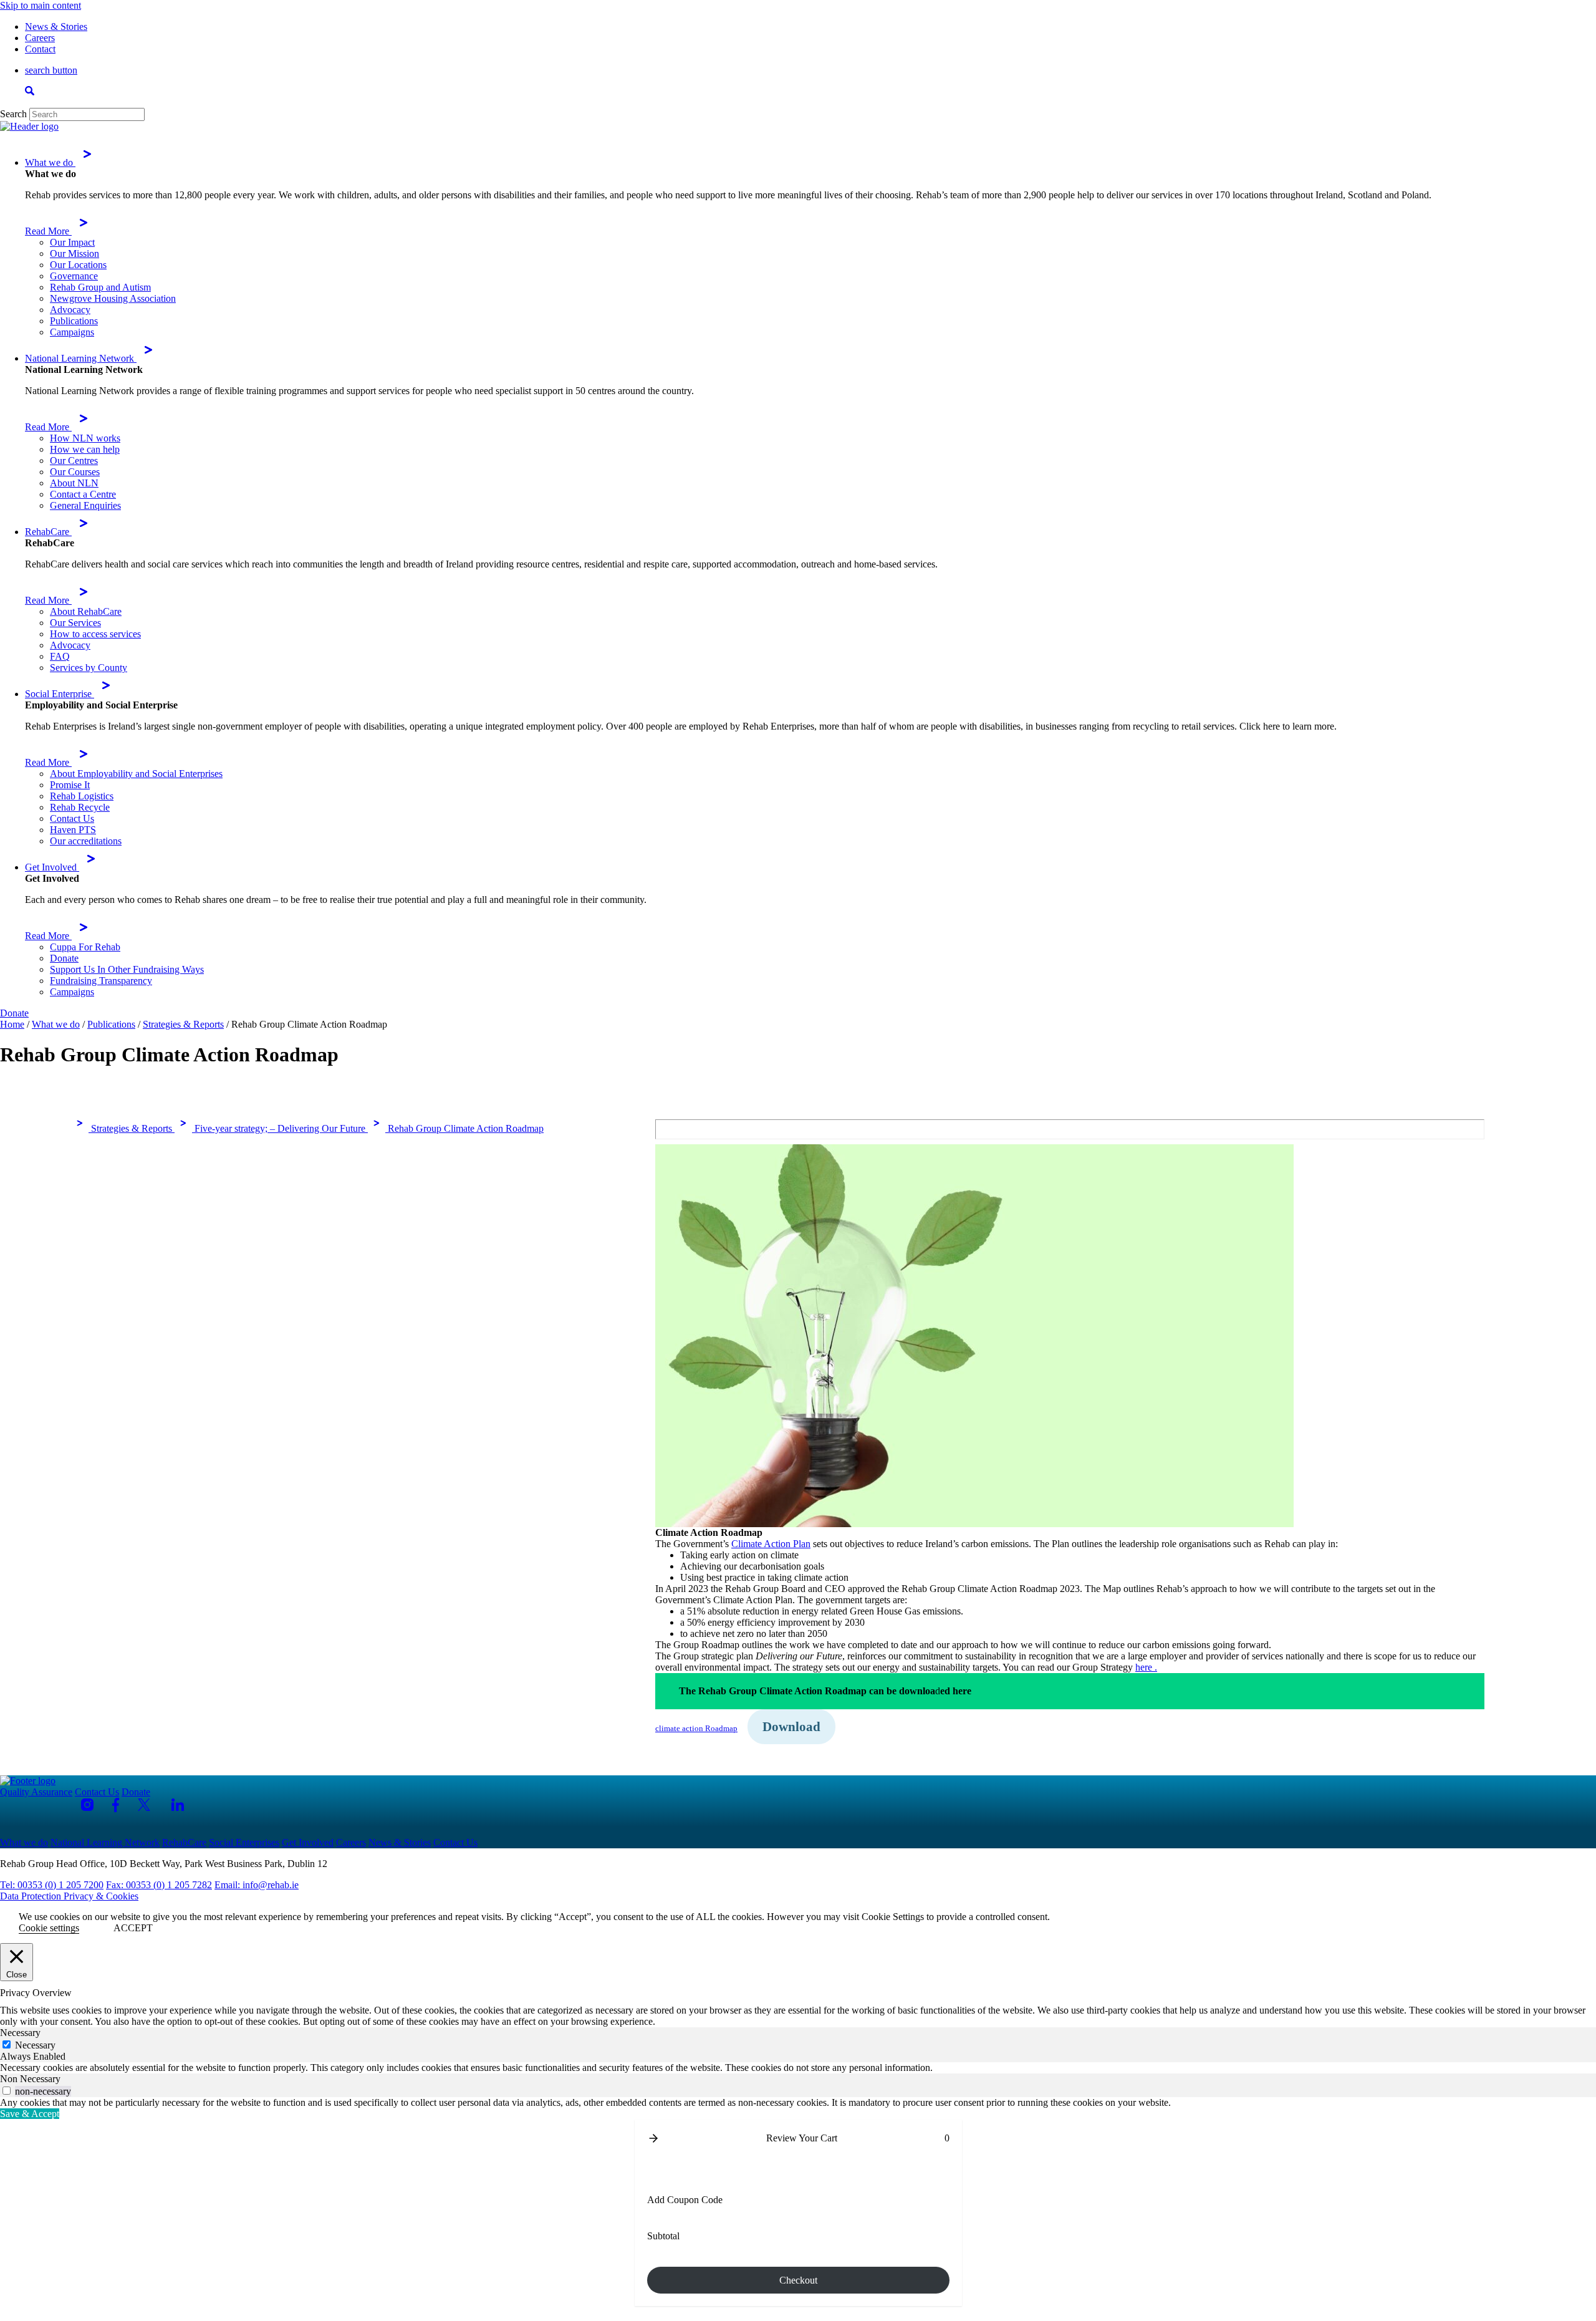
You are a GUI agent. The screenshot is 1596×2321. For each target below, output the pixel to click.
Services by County (89, 668)
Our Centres (74, 461)
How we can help (85, 449)
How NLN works (85, 438)
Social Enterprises (244, 1842)
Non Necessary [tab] (30, 2079)
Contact (40, 49)
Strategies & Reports (132, 1128)
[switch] (7, 2091)
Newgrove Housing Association (113, 298)
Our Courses (75, 472)
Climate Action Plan (771, 1544)
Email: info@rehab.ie (257, 1885)
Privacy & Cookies (101, 1896)
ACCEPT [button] (133, 1928)
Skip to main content (41, 5)
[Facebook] (116, 1805)
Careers (40, 38)
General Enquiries (85, 505)
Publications (74, 321)
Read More (48, 231)
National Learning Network (81, 358)
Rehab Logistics (82, 796)
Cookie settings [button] (49, 1928)
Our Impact (72, 242)
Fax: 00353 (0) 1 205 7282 (159, 1885)
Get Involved (52, 867)
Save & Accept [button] (30, 2114)
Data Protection (32, 1896)
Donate (64, 958)
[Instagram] (87, 1805)
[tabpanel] (798, 2068)
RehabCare (48, 532)
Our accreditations (86, 841)
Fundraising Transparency (101, 981)
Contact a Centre (83, 494)
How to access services (95, 634)
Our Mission (75, 253)
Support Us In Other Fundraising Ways (127, 969)
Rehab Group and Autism (100, 287)
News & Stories (56, 27)
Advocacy (70, 310)
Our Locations (78, 265)
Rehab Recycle (80, 807)
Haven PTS (73, 830)
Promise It (70, 785)
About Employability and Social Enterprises (136, 774)
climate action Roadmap (696, 1729)
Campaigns (72, 332)
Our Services (75, 623)
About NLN (74, 483)
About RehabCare (86, 611)
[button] (653, 2138)
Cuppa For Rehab (85, 947)
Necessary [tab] (20, 2033)
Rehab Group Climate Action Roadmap (464, 1128)
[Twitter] (145, 1805)
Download (791, 1727)
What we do (50, 162)
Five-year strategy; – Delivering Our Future (280, 1128)
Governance (74, 276)
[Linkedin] (178, 1805)
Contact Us (72, 818)
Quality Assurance (36, 1792)
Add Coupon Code (685, 2200)
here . (1146, 1667)
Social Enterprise (60, 694)
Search (13, 114)
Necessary (35, 2045)
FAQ (60, 656)
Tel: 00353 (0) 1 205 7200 (52, 1885)
